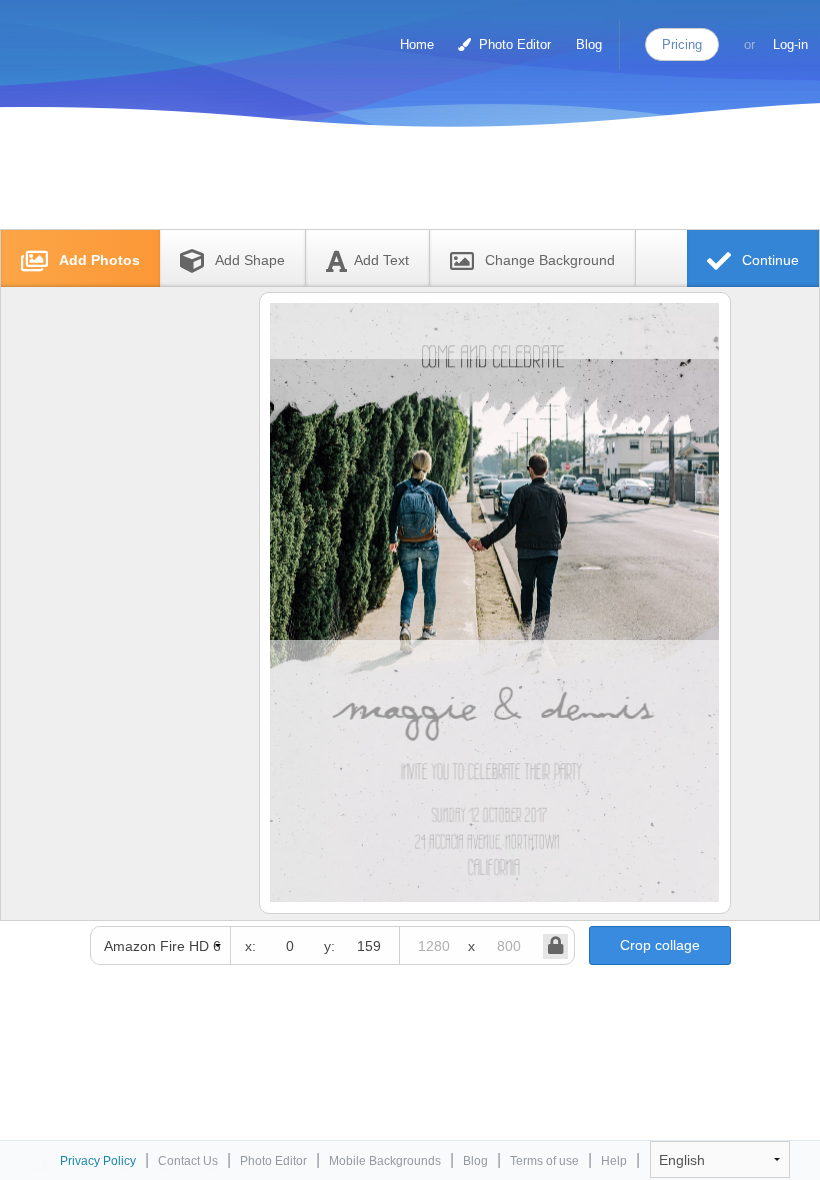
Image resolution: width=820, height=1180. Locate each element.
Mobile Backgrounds (385, 1161)
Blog (589, 44)
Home (417, 44)
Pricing (682, 44)
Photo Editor (513, 44)
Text (381, 260)
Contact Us (188, 1161)
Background (550, 260)
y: (329, 946)
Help (614, 1161)
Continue (768, 260)
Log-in (790, 44)
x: (250, 946)
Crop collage (660, 945)
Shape (250, 260)
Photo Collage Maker (99, 35)
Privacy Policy (98, 1161)
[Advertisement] (389, 182)
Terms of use (544, 1161)
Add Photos (97, 260)
